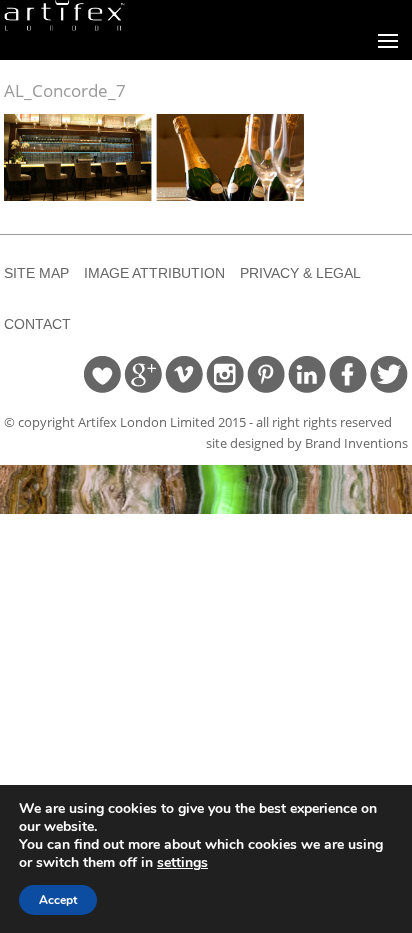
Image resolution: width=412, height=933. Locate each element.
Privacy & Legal (300, 273)
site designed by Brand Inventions (307, 443)
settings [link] (182, 862)
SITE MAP (36, 273)
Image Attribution (154, 273)
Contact (37, 324)
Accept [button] (58, 900)
